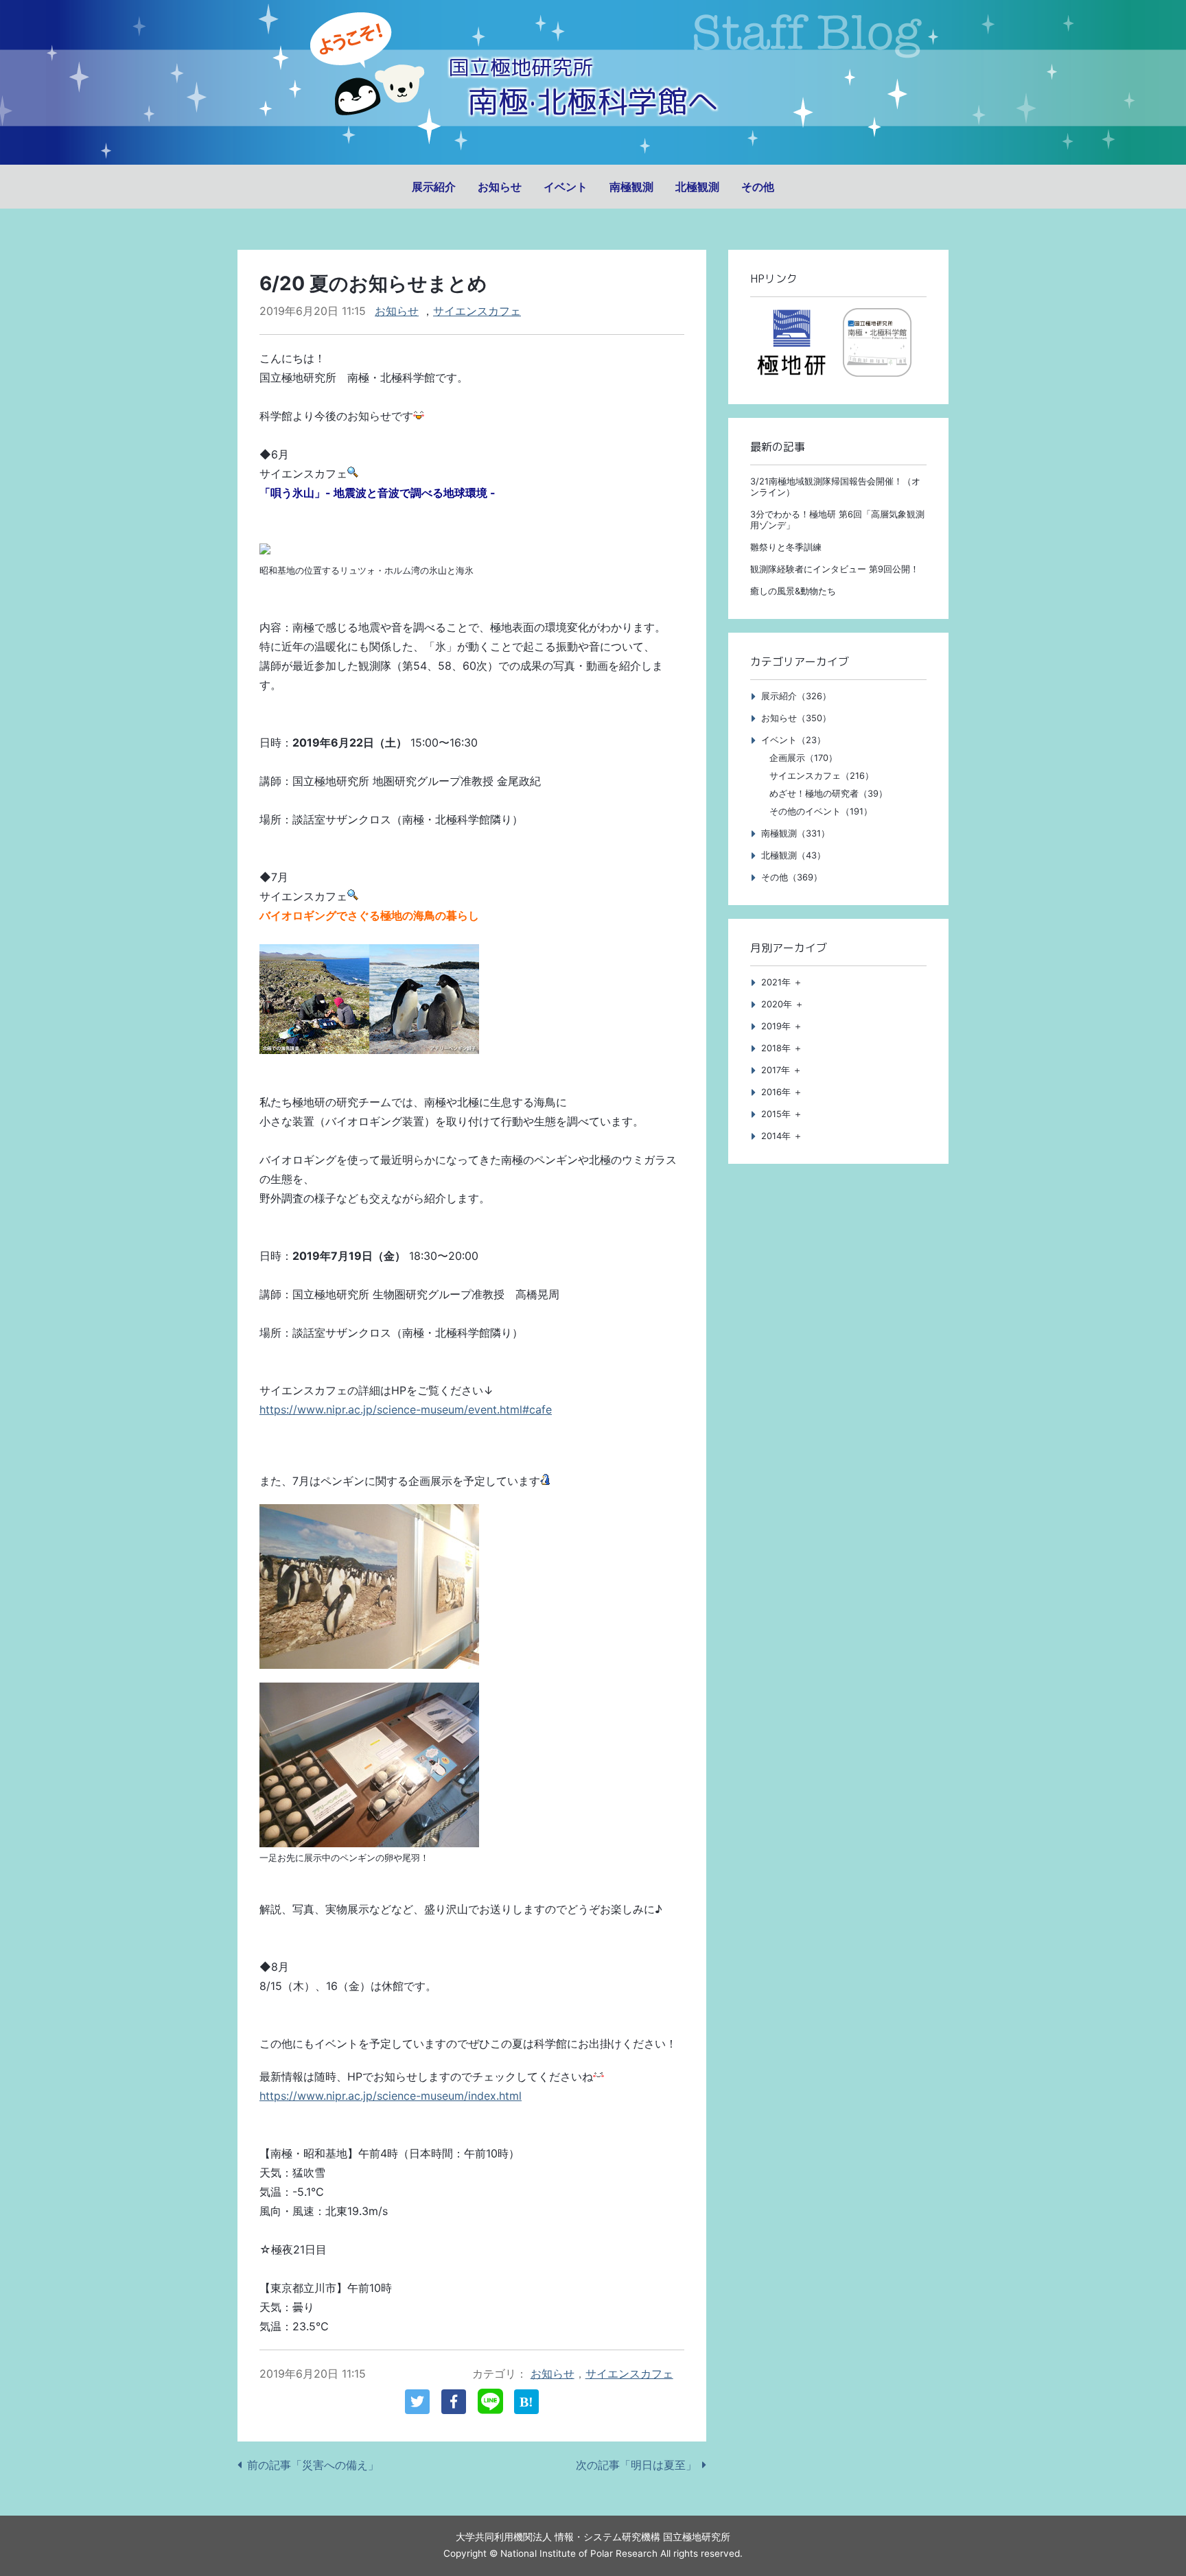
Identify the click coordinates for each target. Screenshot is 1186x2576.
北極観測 (697, 187)
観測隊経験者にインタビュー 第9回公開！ (835, 569)
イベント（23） (793, 740)
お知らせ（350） (796, 718)
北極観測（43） (793, 855)
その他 (758, 187)
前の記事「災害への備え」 (313, 2465)
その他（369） (792, 877)
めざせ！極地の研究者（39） (828, 794)
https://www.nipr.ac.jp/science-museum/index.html (391, 2096)
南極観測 (631, 187)
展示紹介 (434, 187)
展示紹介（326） (796, 696)
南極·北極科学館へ (593, 101)
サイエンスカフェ (477, 311)
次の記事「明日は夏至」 (636, 2465)
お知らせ (500, 187)
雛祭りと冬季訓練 (786, 547)
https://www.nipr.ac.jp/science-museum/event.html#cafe (406, 1409)
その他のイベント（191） (821, 811)
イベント (566, 187)
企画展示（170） (803, 758)
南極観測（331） (795, 833)
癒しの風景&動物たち (793, 591)
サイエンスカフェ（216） (822, 776)
